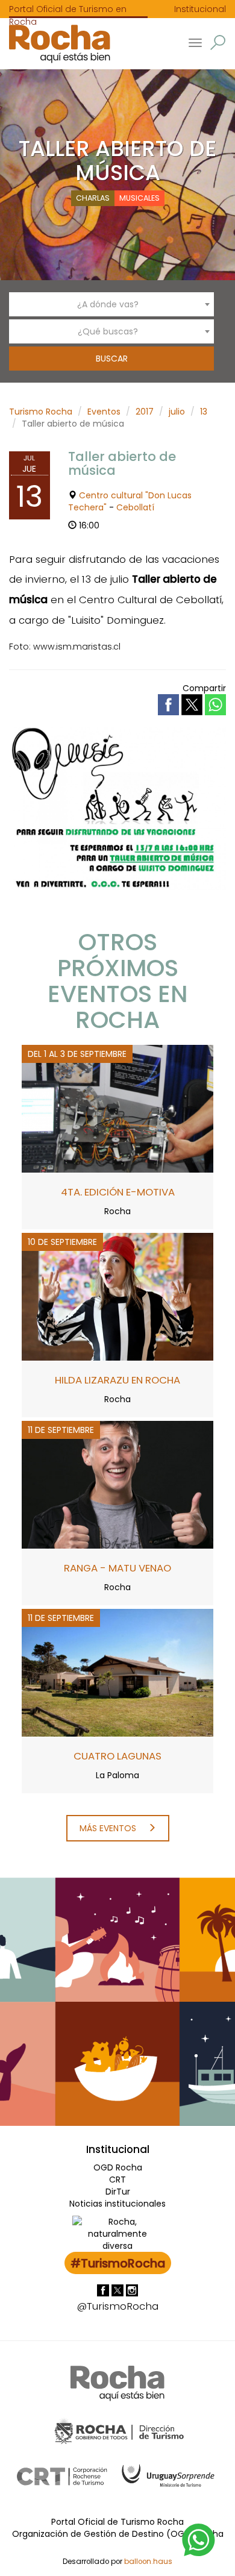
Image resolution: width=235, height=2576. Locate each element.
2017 (145, 412)
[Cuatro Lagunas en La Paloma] (117, 1672)
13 (204, 412)
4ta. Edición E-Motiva (118, 1192)
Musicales (139, 198)
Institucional (200, 9)
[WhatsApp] (199, 2539)
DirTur (118, 2192)
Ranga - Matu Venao (117, 1568)
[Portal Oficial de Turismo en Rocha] (55, 44)
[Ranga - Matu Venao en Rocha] (117, 1484)
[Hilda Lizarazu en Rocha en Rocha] (117, 1296)
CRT (117, 2180)
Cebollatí (135, 507)
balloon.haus (148, 2562)
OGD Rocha (118, 2167)
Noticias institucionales (117, 2204)
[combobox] (111, 304)
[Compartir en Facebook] (170, 704)
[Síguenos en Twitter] (119, 2289)
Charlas (93, 198)
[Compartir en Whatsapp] (215, 705)
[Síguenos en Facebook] (104, 2289)
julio (177, 412)
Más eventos (109, 1828)
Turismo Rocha (41, 412)
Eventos (104, 412)
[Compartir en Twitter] (193, 704)
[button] (218, 42)
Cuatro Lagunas (117, 1756)
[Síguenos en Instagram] (132, 2289)
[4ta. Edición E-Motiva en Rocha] (117, 1108)
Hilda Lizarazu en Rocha (117, 1380)
